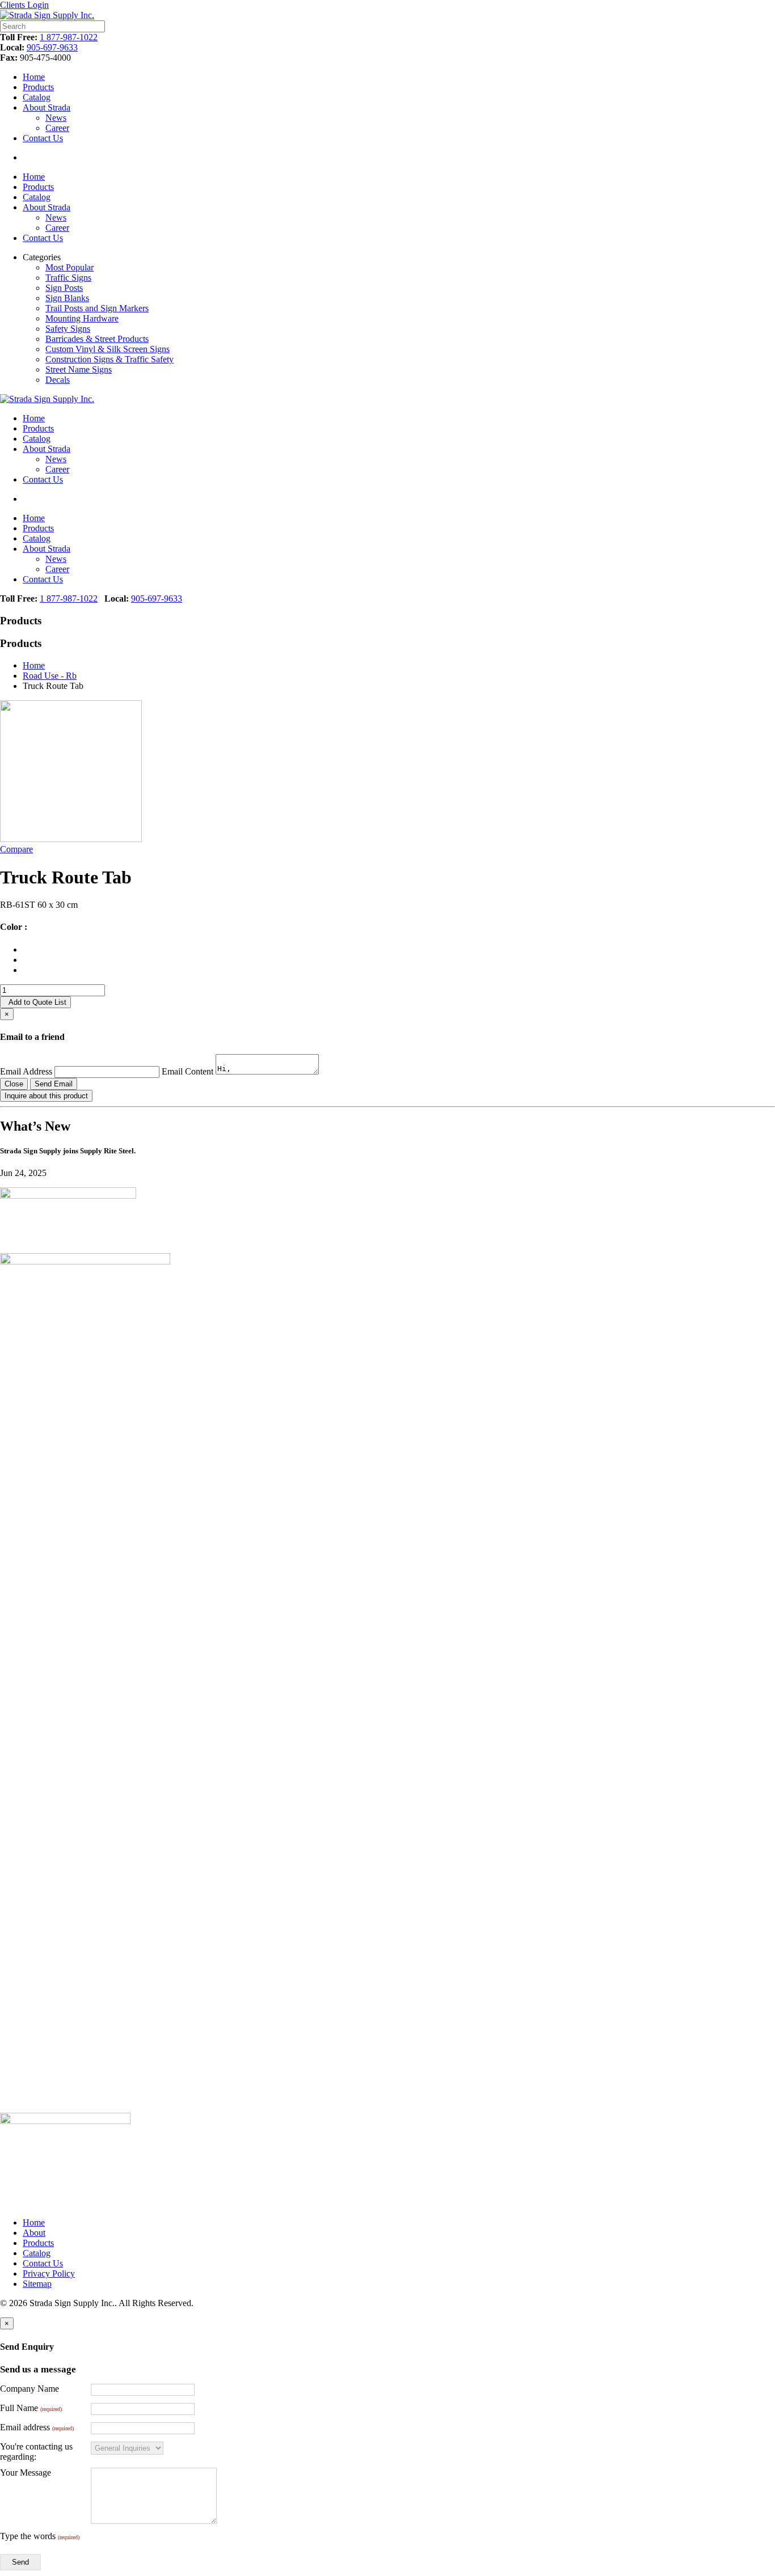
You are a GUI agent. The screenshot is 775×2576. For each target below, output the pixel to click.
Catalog (37, 97)
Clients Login (24, 5)
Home (34, 77)
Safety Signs (68, 329)
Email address (37, 2427)
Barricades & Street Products (97, 339)
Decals (58, 380)
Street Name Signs (79, 369)
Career (57, 128)
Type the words (40, 2536)
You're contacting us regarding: (36, 2452)
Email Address (26, 1071)
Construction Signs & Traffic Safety (109, 359)
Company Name (30, 2389)
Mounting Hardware (82, 318)
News (56, 118)
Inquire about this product (46, 1096)
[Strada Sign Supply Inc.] (47, 15)
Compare (16, 849)
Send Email (54, 1084)
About (34, 2233)
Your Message (26, 2473)
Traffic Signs (68, 278)
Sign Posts (64, 288)
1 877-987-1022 (69, 37)
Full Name (31, 2408)
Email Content (188, 1071)
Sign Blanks (67, 298)
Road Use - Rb (50, 676)
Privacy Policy (49, 2273)
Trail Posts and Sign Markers (97, 308)
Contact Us (43, 138)
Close (14, 1084)
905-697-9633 (52, 47)
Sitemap (37, 2284)
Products (38, 87)
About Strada (47, 107)
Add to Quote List (35, 1002)
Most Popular (70, 267)
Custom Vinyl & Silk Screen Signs (108, 349)
